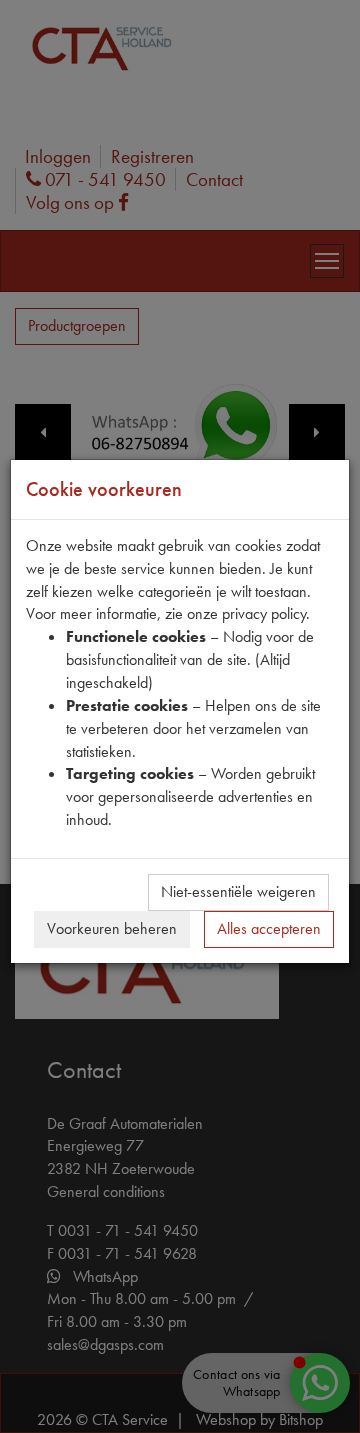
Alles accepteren (269, 928)
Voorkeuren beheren (112, 928)
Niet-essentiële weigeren (238, 891)
